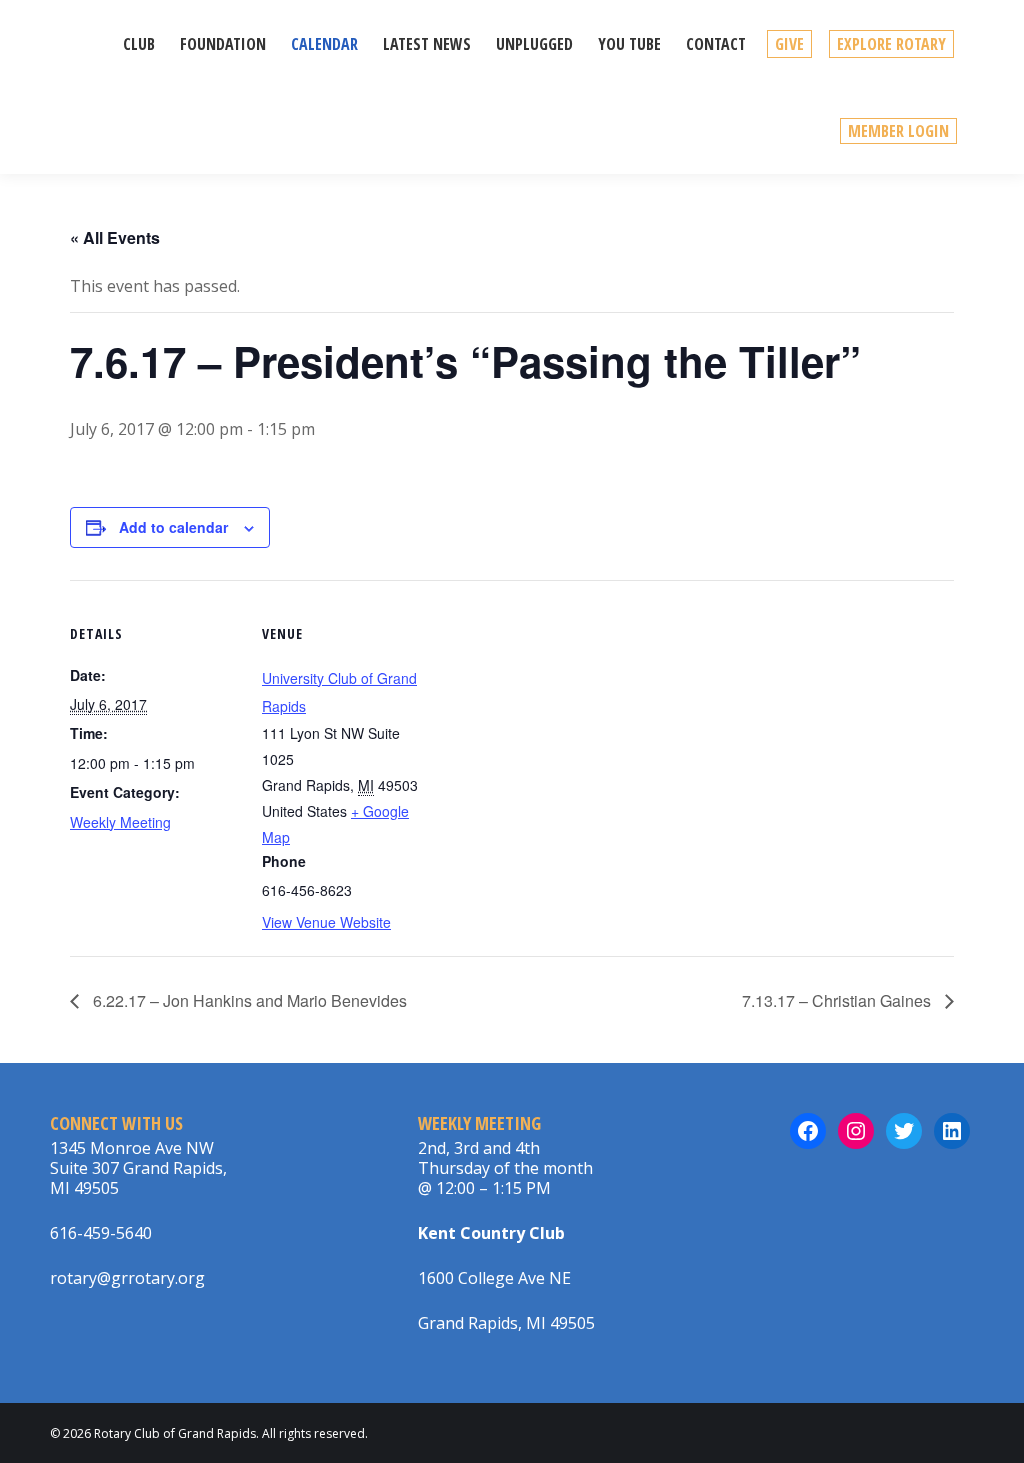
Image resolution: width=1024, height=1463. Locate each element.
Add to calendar (173, 527)
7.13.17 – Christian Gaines (838, 1000)
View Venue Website (326, 922)
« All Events (115, 237)
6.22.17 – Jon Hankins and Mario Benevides (248, 1000)
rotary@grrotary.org (127, 1278)
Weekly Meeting (120, 822)
